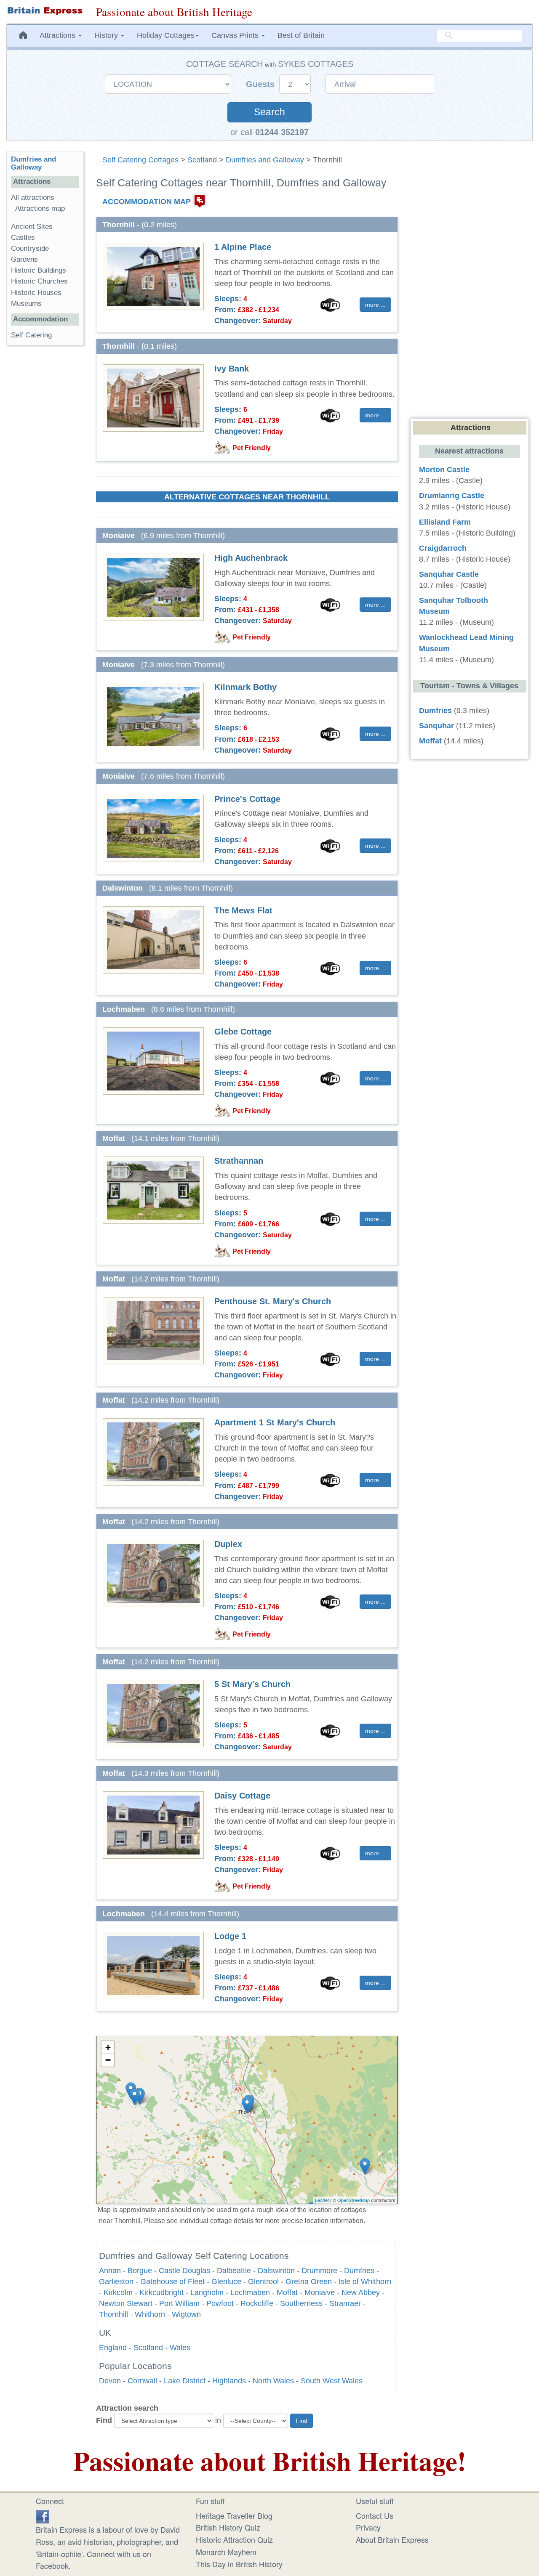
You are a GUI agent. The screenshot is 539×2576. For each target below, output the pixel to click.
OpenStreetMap (354, 2200)
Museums (26, 304)
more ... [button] (375, 305)
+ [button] (108, 2047)
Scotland (202, 160)
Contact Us (375, 2515)
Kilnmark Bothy (245, 687)
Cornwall (142, 2381)
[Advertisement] (45, 482)
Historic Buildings (39, 270)
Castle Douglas (184, 2271)
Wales (180, 2348)
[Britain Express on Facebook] (43, 2515)
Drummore (319, 2271)
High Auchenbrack (251, 558)
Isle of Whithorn (365, 2282)
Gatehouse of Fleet (172, 2282)
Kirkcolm (118, 2292)
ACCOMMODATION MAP (147, 202)
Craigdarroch (443, 548)
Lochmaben (250, 2292)
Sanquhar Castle (449, 574)
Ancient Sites (32, 227)
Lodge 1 (230, 1936)
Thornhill (113, 2314)
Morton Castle (444, 470)
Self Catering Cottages (140, 160)
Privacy (368, 2527)
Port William (179, 2303)
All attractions (33, 198)
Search (269, 112)
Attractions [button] (59, 35)
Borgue (140, 2271)
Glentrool (263, 2282)
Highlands (229, 2381)
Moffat (287, 2292)
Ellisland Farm (445, 522)
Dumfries (359, 2271)
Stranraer (345, 2303)
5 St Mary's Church (252, 1684)
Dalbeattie (234, 2271)
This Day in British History (239, 2564)
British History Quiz (228, 2527)
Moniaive (320, 2292)
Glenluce (226, 2282)
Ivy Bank (232, 369)
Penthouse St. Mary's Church (273, 1301)
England (113, 2348)
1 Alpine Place (243, 247)
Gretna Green (309, 2282)
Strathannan (239, 1161)
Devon (110, 2381)
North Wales (273, 2381)
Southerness (301, 2303)
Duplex (228, 1544)
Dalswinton (276, 2271)
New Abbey (361, 2292)
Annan (110, 2271)
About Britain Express (392, 2539)
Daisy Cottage (242, 1796)
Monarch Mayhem (226, 2552)
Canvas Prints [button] (236, 35)
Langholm (207, 2292)
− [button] (108, 2060)
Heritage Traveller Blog (234, 2515)
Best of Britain (301, 35)
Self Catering (31, 335)
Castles (23, 237)
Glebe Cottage (243, 1032)
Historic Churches (39, 281)
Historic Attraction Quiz (234, 2539)
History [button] (107, 35)
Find (104, 2420)
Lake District (185, 2381)
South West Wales (332, 2381)
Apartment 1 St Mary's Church (275, 1422)
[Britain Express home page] (45, 11)
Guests (261, 84)
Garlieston (116, 2282)
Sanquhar (436, 726)
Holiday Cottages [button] (166, 35)
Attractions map (40, 208)
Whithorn (150, 2314)
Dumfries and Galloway (265, 160)
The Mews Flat (243, 910)
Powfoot (220, 2303)
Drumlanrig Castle (452, 496)
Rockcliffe (257, 2303)
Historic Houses (36, 293)
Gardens (24, 259)
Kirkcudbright (161, 2292)
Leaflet (322, 2200)
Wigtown (186, 2314)
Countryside (30, 248)
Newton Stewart (126, 2303)
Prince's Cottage (247, 799)
